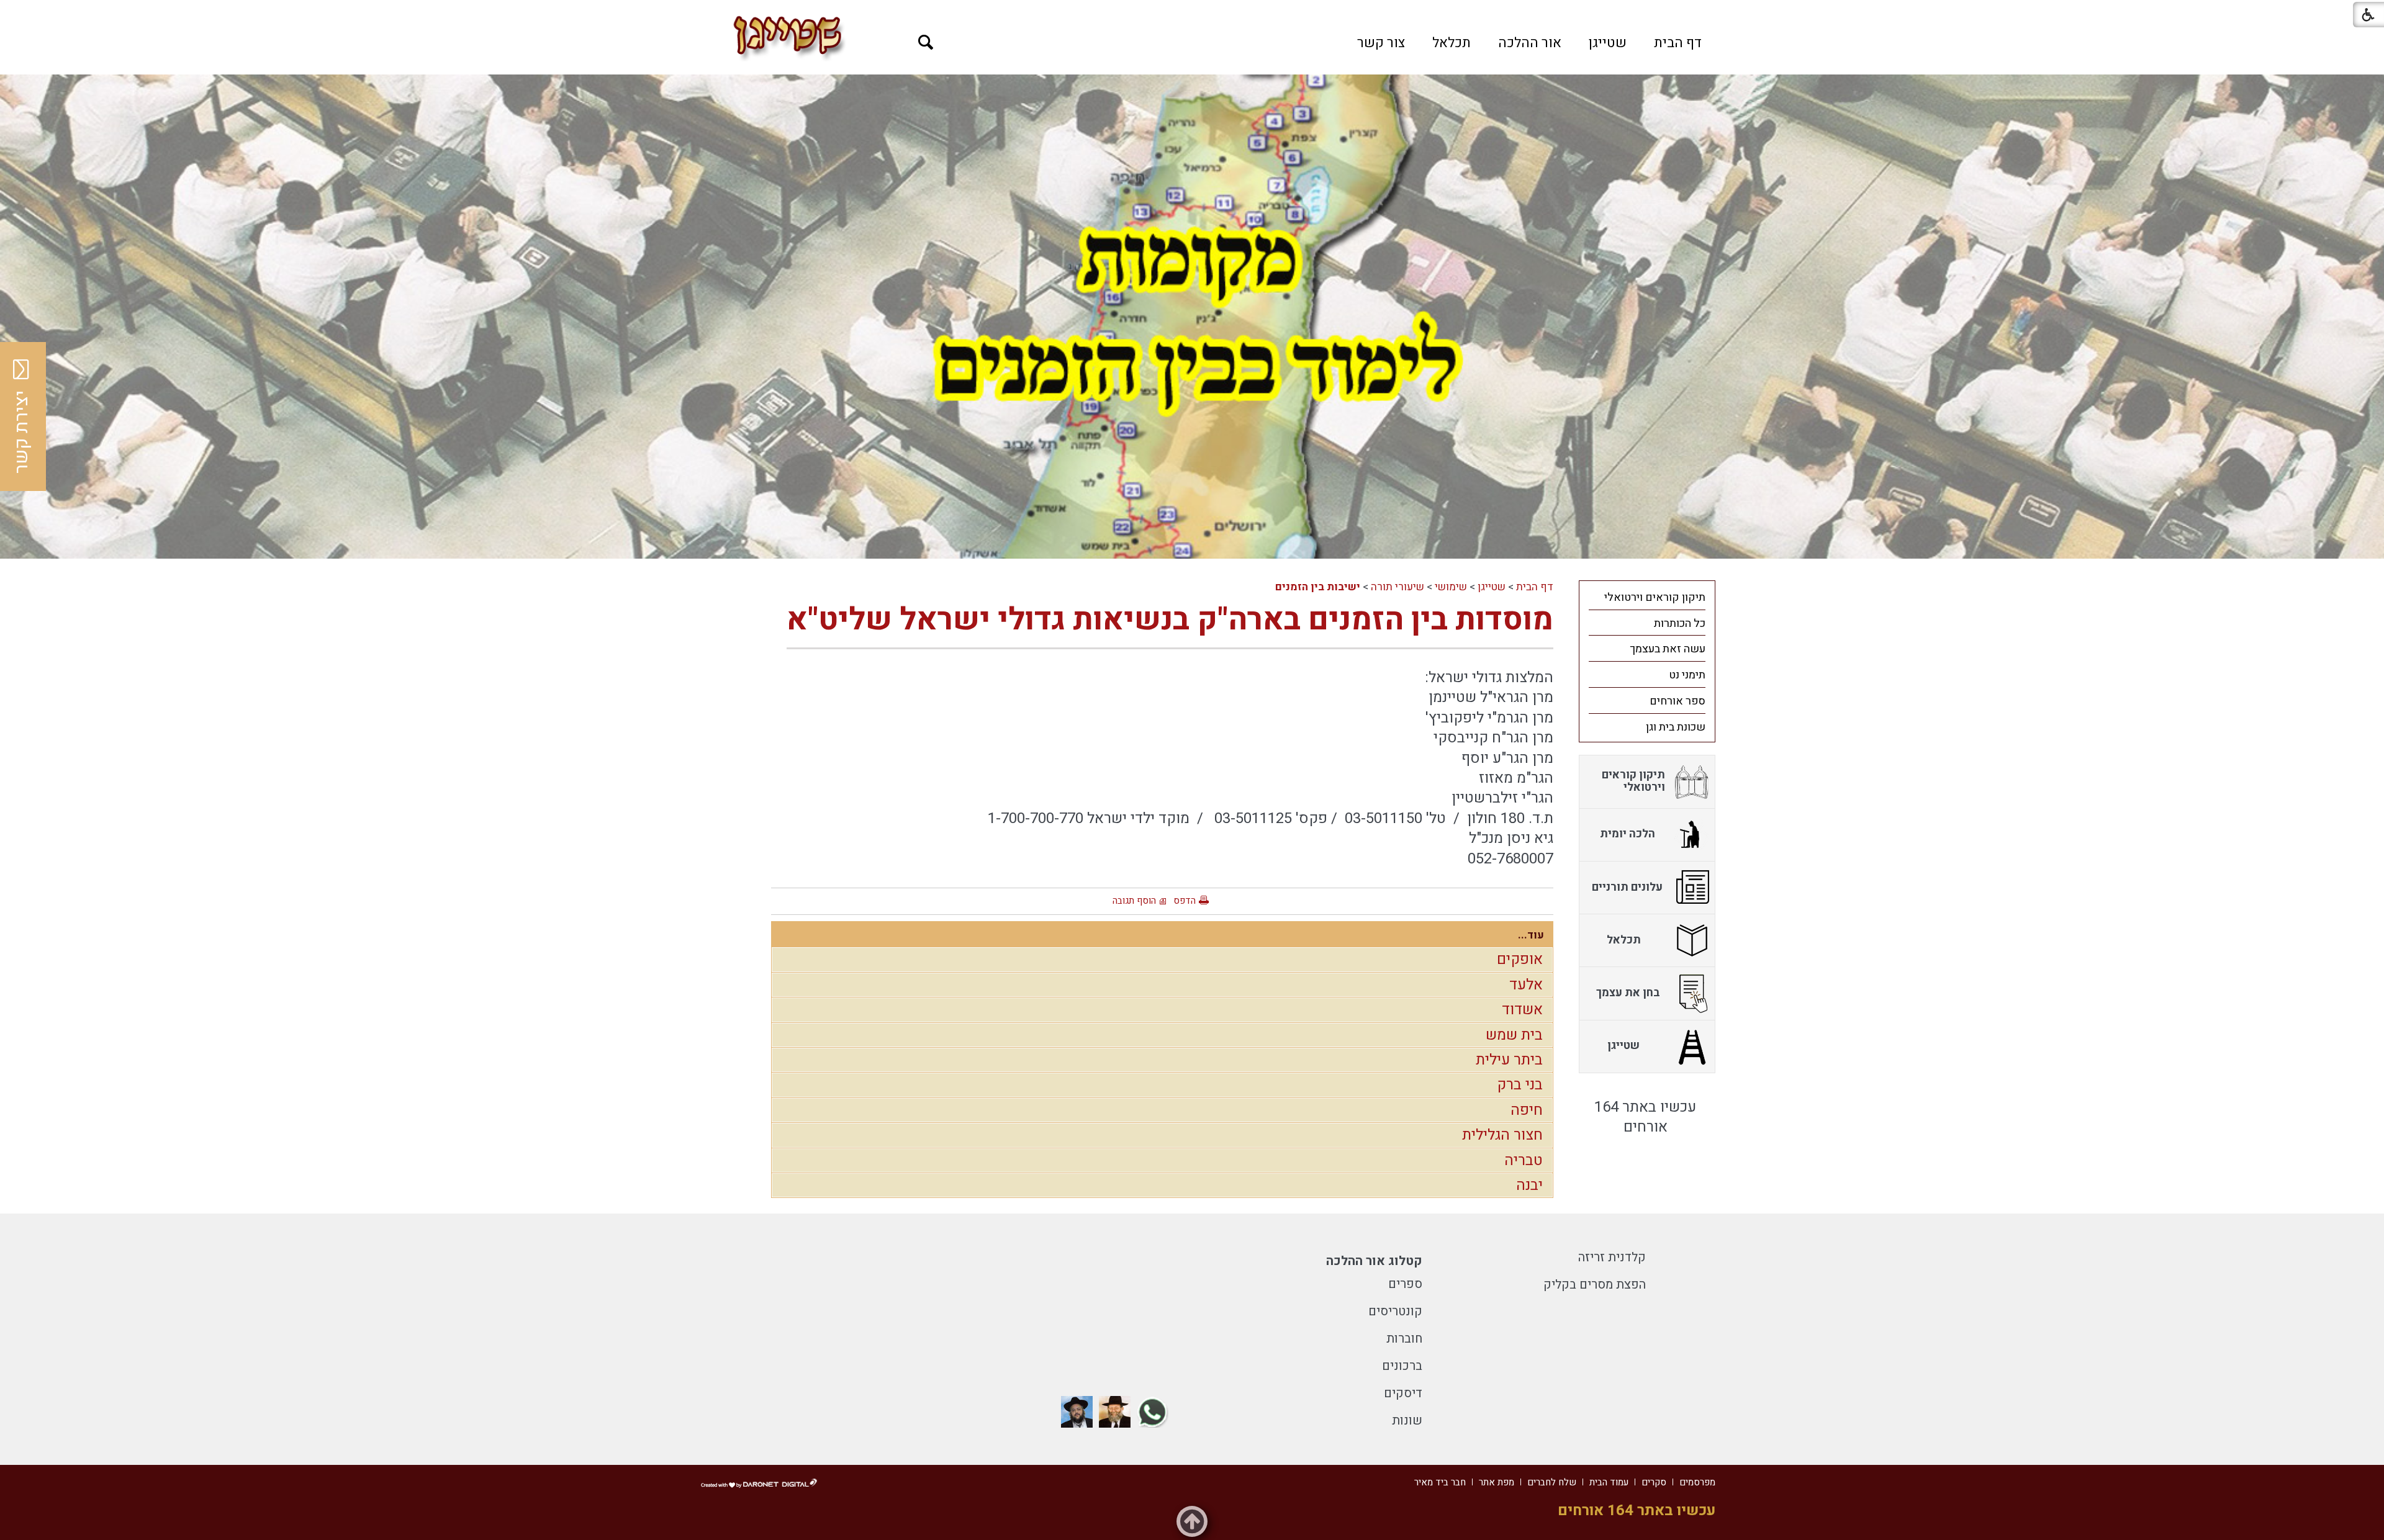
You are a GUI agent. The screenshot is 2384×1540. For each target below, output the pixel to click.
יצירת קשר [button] (22, 432)
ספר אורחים (1677, 701)
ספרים (1405, 1284)
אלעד (1526, 985)
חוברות (1404, 1339)
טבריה (1524, 1160)
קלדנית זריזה (1612, 1257)
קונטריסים (1395, 1311)
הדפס (1185, 901)
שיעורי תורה (1397, 587)
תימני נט (1687, 675)
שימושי (1451, 587)
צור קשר (1381, 43)
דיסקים (1403, 1393)
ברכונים (1402, 1366)
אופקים (1520, 959)
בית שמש (1514, 1035)
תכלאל (1452, 43)
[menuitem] (1678, 43)
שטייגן (1608, 43)
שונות (1407, 1421)
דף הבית (1678, 43)
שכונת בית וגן (1676, 727)
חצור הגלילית (1502, 1135)
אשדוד (1522, 1010)
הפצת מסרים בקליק (1595, 1285)
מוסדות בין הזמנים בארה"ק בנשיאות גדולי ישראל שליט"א (1170, 620)
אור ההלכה (1530, 43)
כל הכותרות (1680, 624)
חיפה (1527, 1110)
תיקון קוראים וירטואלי (1655, 597)
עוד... (1531, 935)
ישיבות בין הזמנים (1318, 587)
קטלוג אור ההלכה (1374, 1261)
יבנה (1529, 1185)
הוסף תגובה (1134, 901)
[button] (926, 43)
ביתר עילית (1509, 1060)
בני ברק (1520, 1085)
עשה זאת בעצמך (1668, 649)
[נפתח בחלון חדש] (1153, 1412)
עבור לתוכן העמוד (1192, 12)
